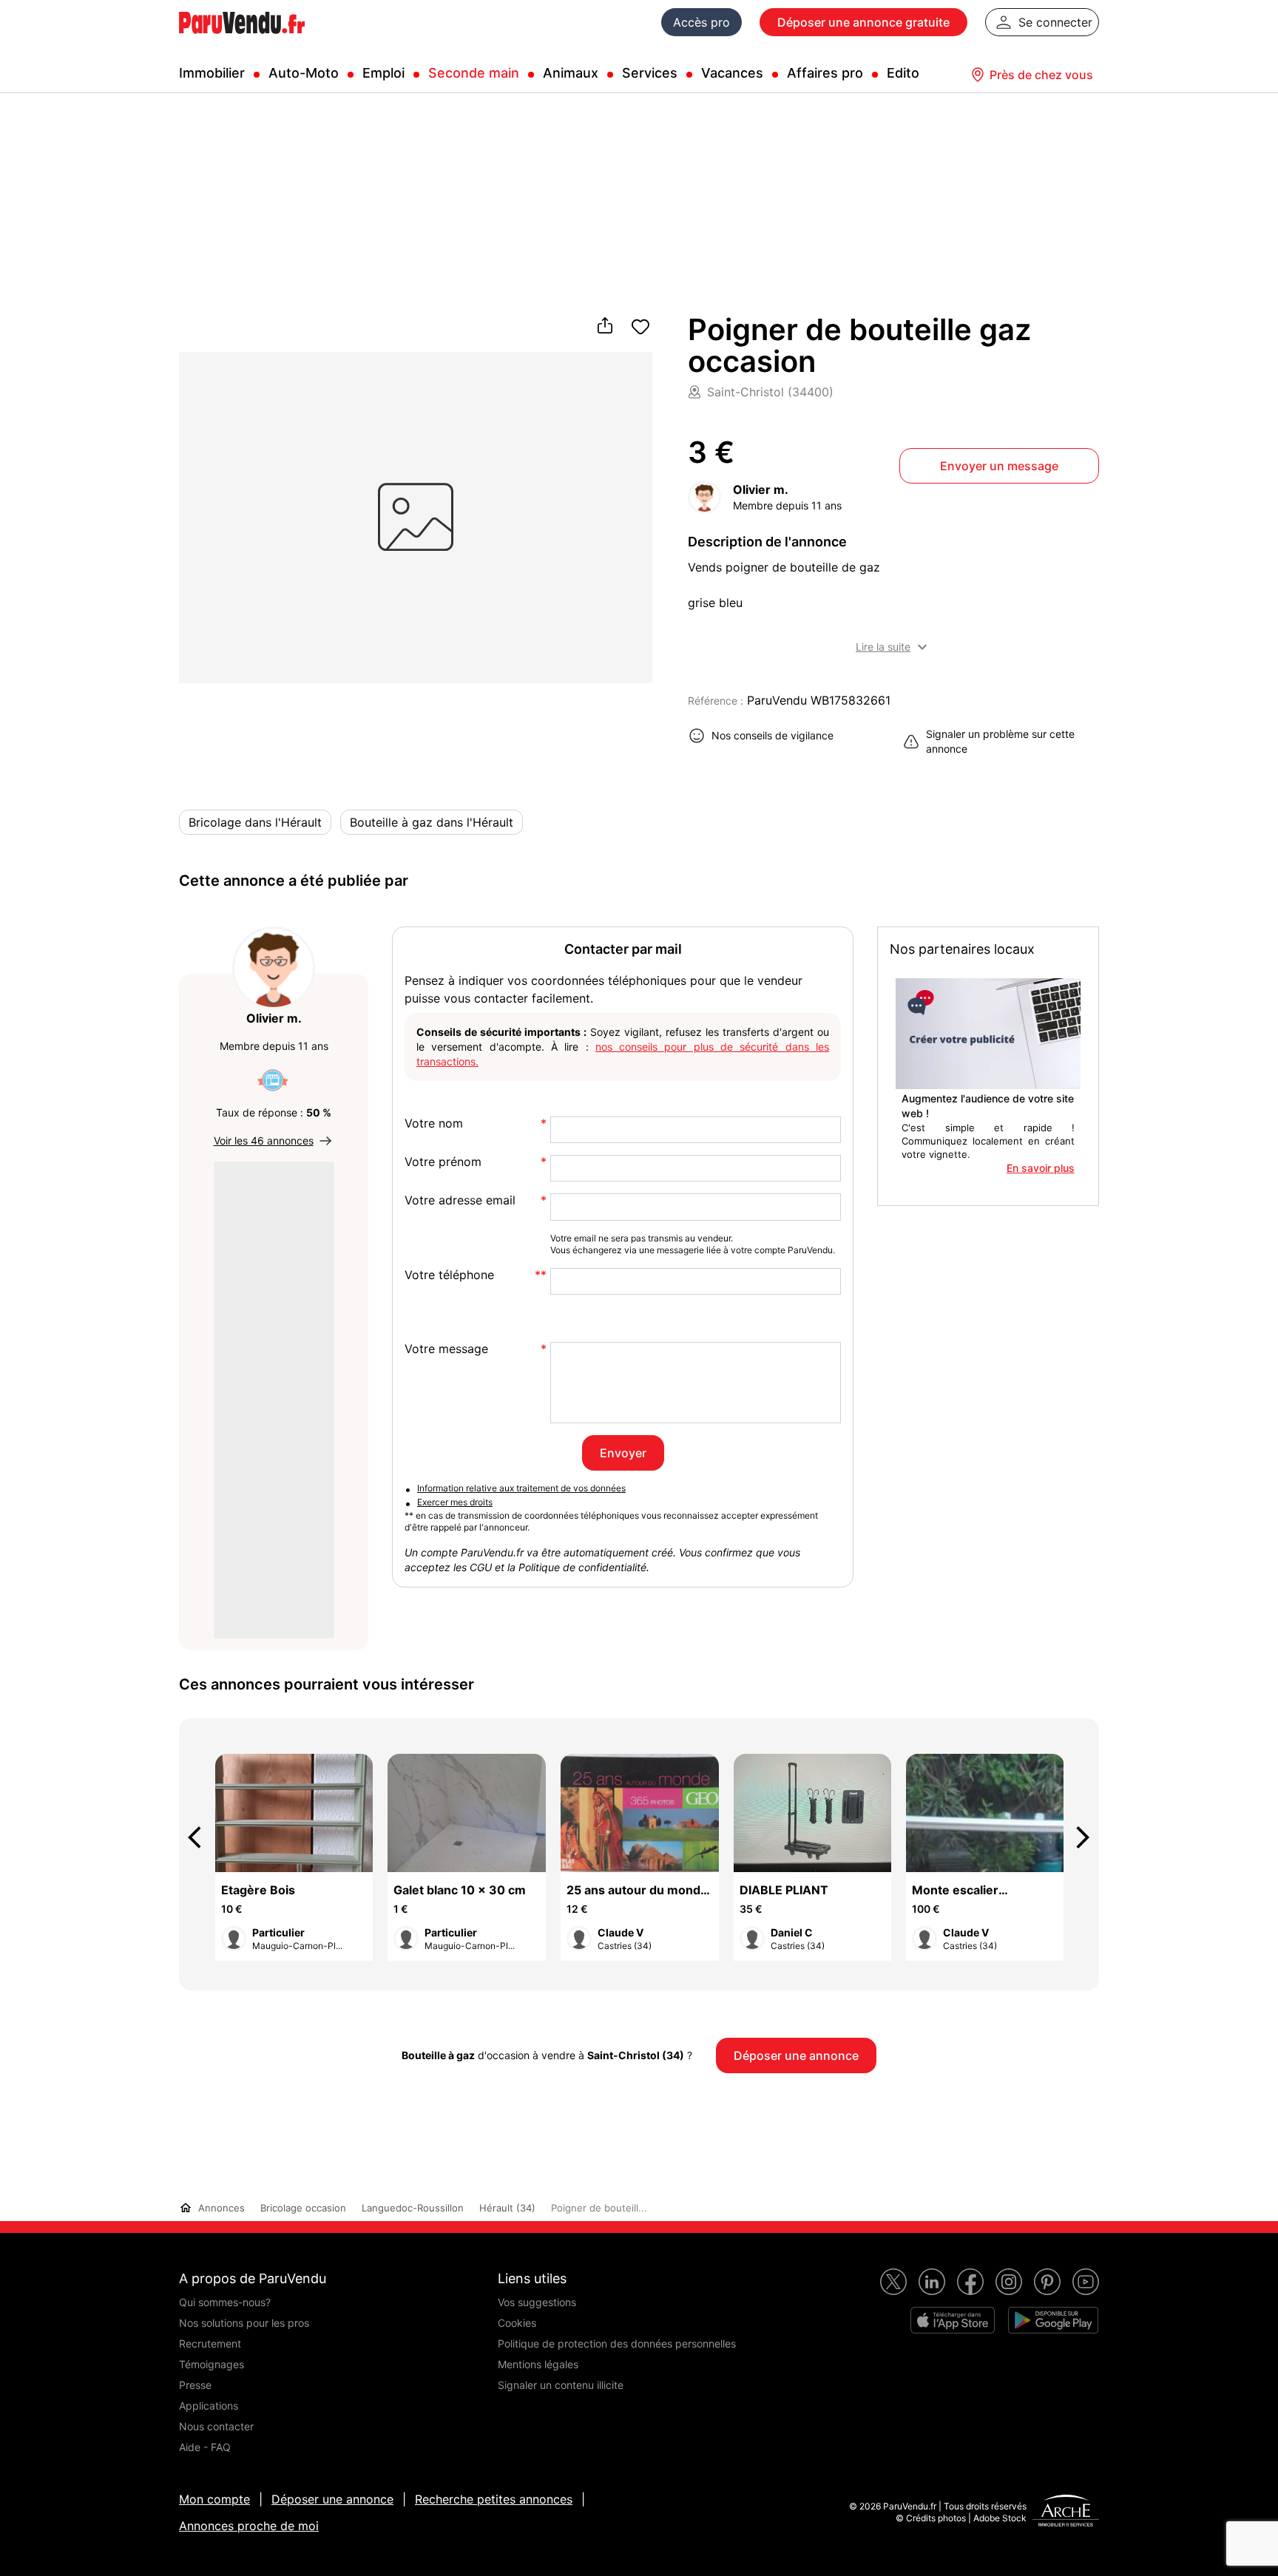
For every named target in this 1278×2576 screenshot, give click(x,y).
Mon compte (214, 2499)
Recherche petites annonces (494, 2499)
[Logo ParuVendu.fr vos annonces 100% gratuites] (242, 40)
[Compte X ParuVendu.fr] (893, 2282)
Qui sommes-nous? (225, 2302)
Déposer (863, 22)
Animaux (571, 73)
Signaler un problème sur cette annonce (1000, 741)
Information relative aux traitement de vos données (521, 1488)
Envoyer (623, 1453)
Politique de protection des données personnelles (617, 2343)
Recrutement (210, 2343)
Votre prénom (443, 1162)
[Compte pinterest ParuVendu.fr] (1047, 2282)
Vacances (732, 73)
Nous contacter (216, 2426)
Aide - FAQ (205, 2447)
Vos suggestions (537, 2302)
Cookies (517, 2323)
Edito (903, 73)
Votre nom (434, 1123)
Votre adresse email (460, 1200)
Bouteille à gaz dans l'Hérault (432, 822)
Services (650, 73)
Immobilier (212, 73)
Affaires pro (825, 73)
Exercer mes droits (455, 1502)
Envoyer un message (999, 466)
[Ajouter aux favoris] (640, 327)
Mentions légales (538, 2364)
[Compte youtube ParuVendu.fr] (1086, 2282)
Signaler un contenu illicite (561, 2385)
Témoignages (212, 2364)
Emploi (383, 73)
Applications (209, 2406)
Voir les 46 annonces (264, 1140)
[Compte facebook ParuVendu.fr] (970, 2282)
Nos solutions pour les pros (244, 2323)
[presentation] (201, 1837)
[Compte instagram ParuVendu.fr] (1009, 2282)
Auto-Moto (304, 73)
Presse (195, 2385)
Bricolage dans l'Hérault (255, 822)
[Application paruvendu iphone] (953, 2320)
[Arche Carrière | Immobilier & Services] (1066, 2512)
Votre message (446, 1349)
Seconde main (474, 73)
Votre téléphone (449, 1275)
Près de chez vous (1041, 75)
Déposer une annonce (332, 2499)
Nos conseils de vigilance (772, 735)
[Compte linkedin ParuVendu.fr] (932, 2282)
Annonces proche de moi (249, 2526)
